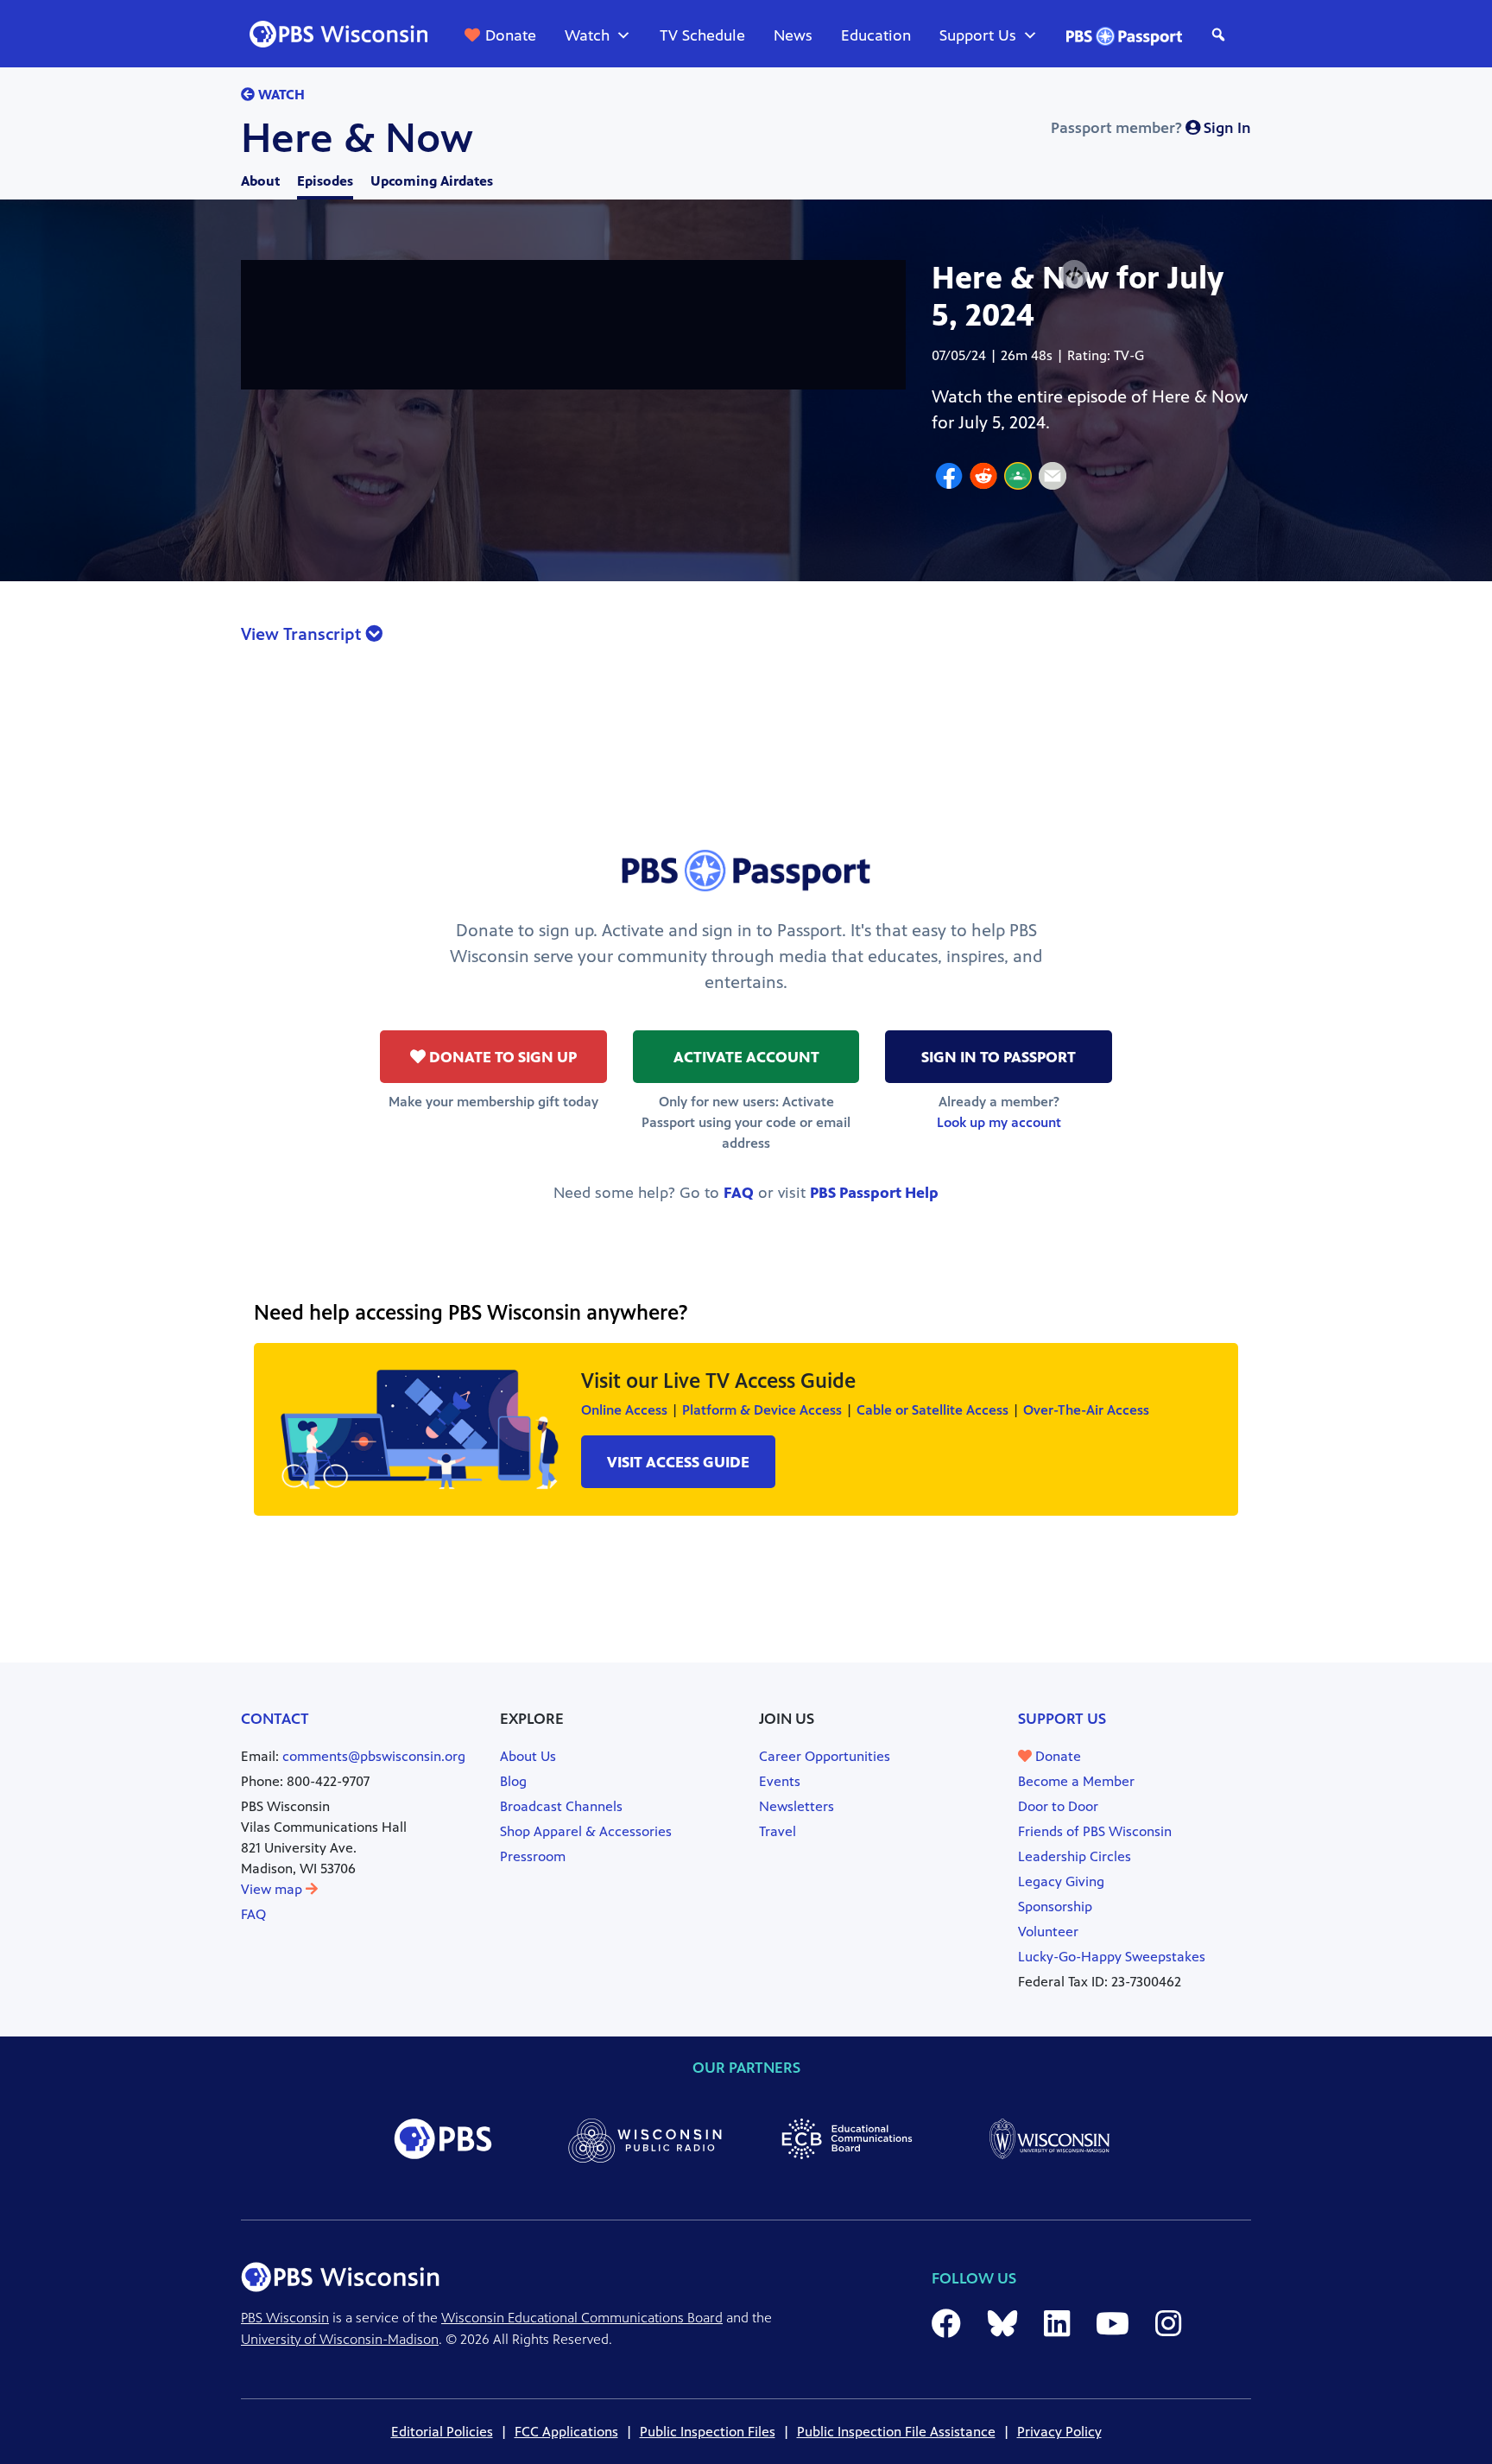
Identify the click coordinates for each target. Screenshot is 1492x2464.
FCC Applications (566, 2432)
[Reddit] (983, 478)
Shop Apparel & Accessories (586, 1831)
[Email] (1053, 478)
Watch (587, 35)
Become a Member (1076, 1781)
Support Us (978, 35)
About (260, 181)
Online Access (624, 1410)
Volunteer (1048, 1932)
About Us (528, 1756)
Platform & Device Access (762, 1410)
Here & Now (357, 138)
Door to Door (1058, 1806)
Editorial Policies (442, 2432)
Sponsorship (1055, 1907)
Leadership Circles (1075, 1856)
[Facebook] (949, 478)
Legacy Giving (1061, 1881)
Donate (511, 35)
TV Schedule (702, 35)
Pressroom (533, 1856)
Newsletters (797, 1806)
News (793, 35)
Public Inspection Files (708, 2432)
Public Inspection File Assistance (896, 2432)
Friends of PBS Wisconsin (1095, 1831)
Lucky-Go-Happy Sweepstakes (1112, 1957)
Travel (778, 1831)
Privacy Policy (1059, 2432)
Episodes (325, 181)
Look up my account (999, 1122)
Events (780, 1781)
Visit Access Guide (678, 1462)
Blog (513, 1781)
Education (876, 35)
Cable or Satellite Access (932, 1410)
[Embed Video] (1074, 274)
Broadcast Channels (561, 1806)
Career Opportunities (825, 1756)
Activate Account (746, 1057)
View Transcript (303, 634)
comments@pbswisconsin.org (374, 1756)
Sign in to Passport (999, 1057)
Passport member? (1151, 128)
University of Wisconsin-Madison (340, 2339)
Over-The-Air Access (1086, 1410)
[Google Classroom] (1018, 478)
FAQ (739, 1193)
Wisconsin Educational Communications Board (582, 2318)
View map (273, 1889)
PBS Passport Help (874, 1193)
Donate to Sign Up (501, 1057)
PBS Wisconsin (285, 2318)
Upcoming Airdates (432, 181)
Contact (275, 1719)
